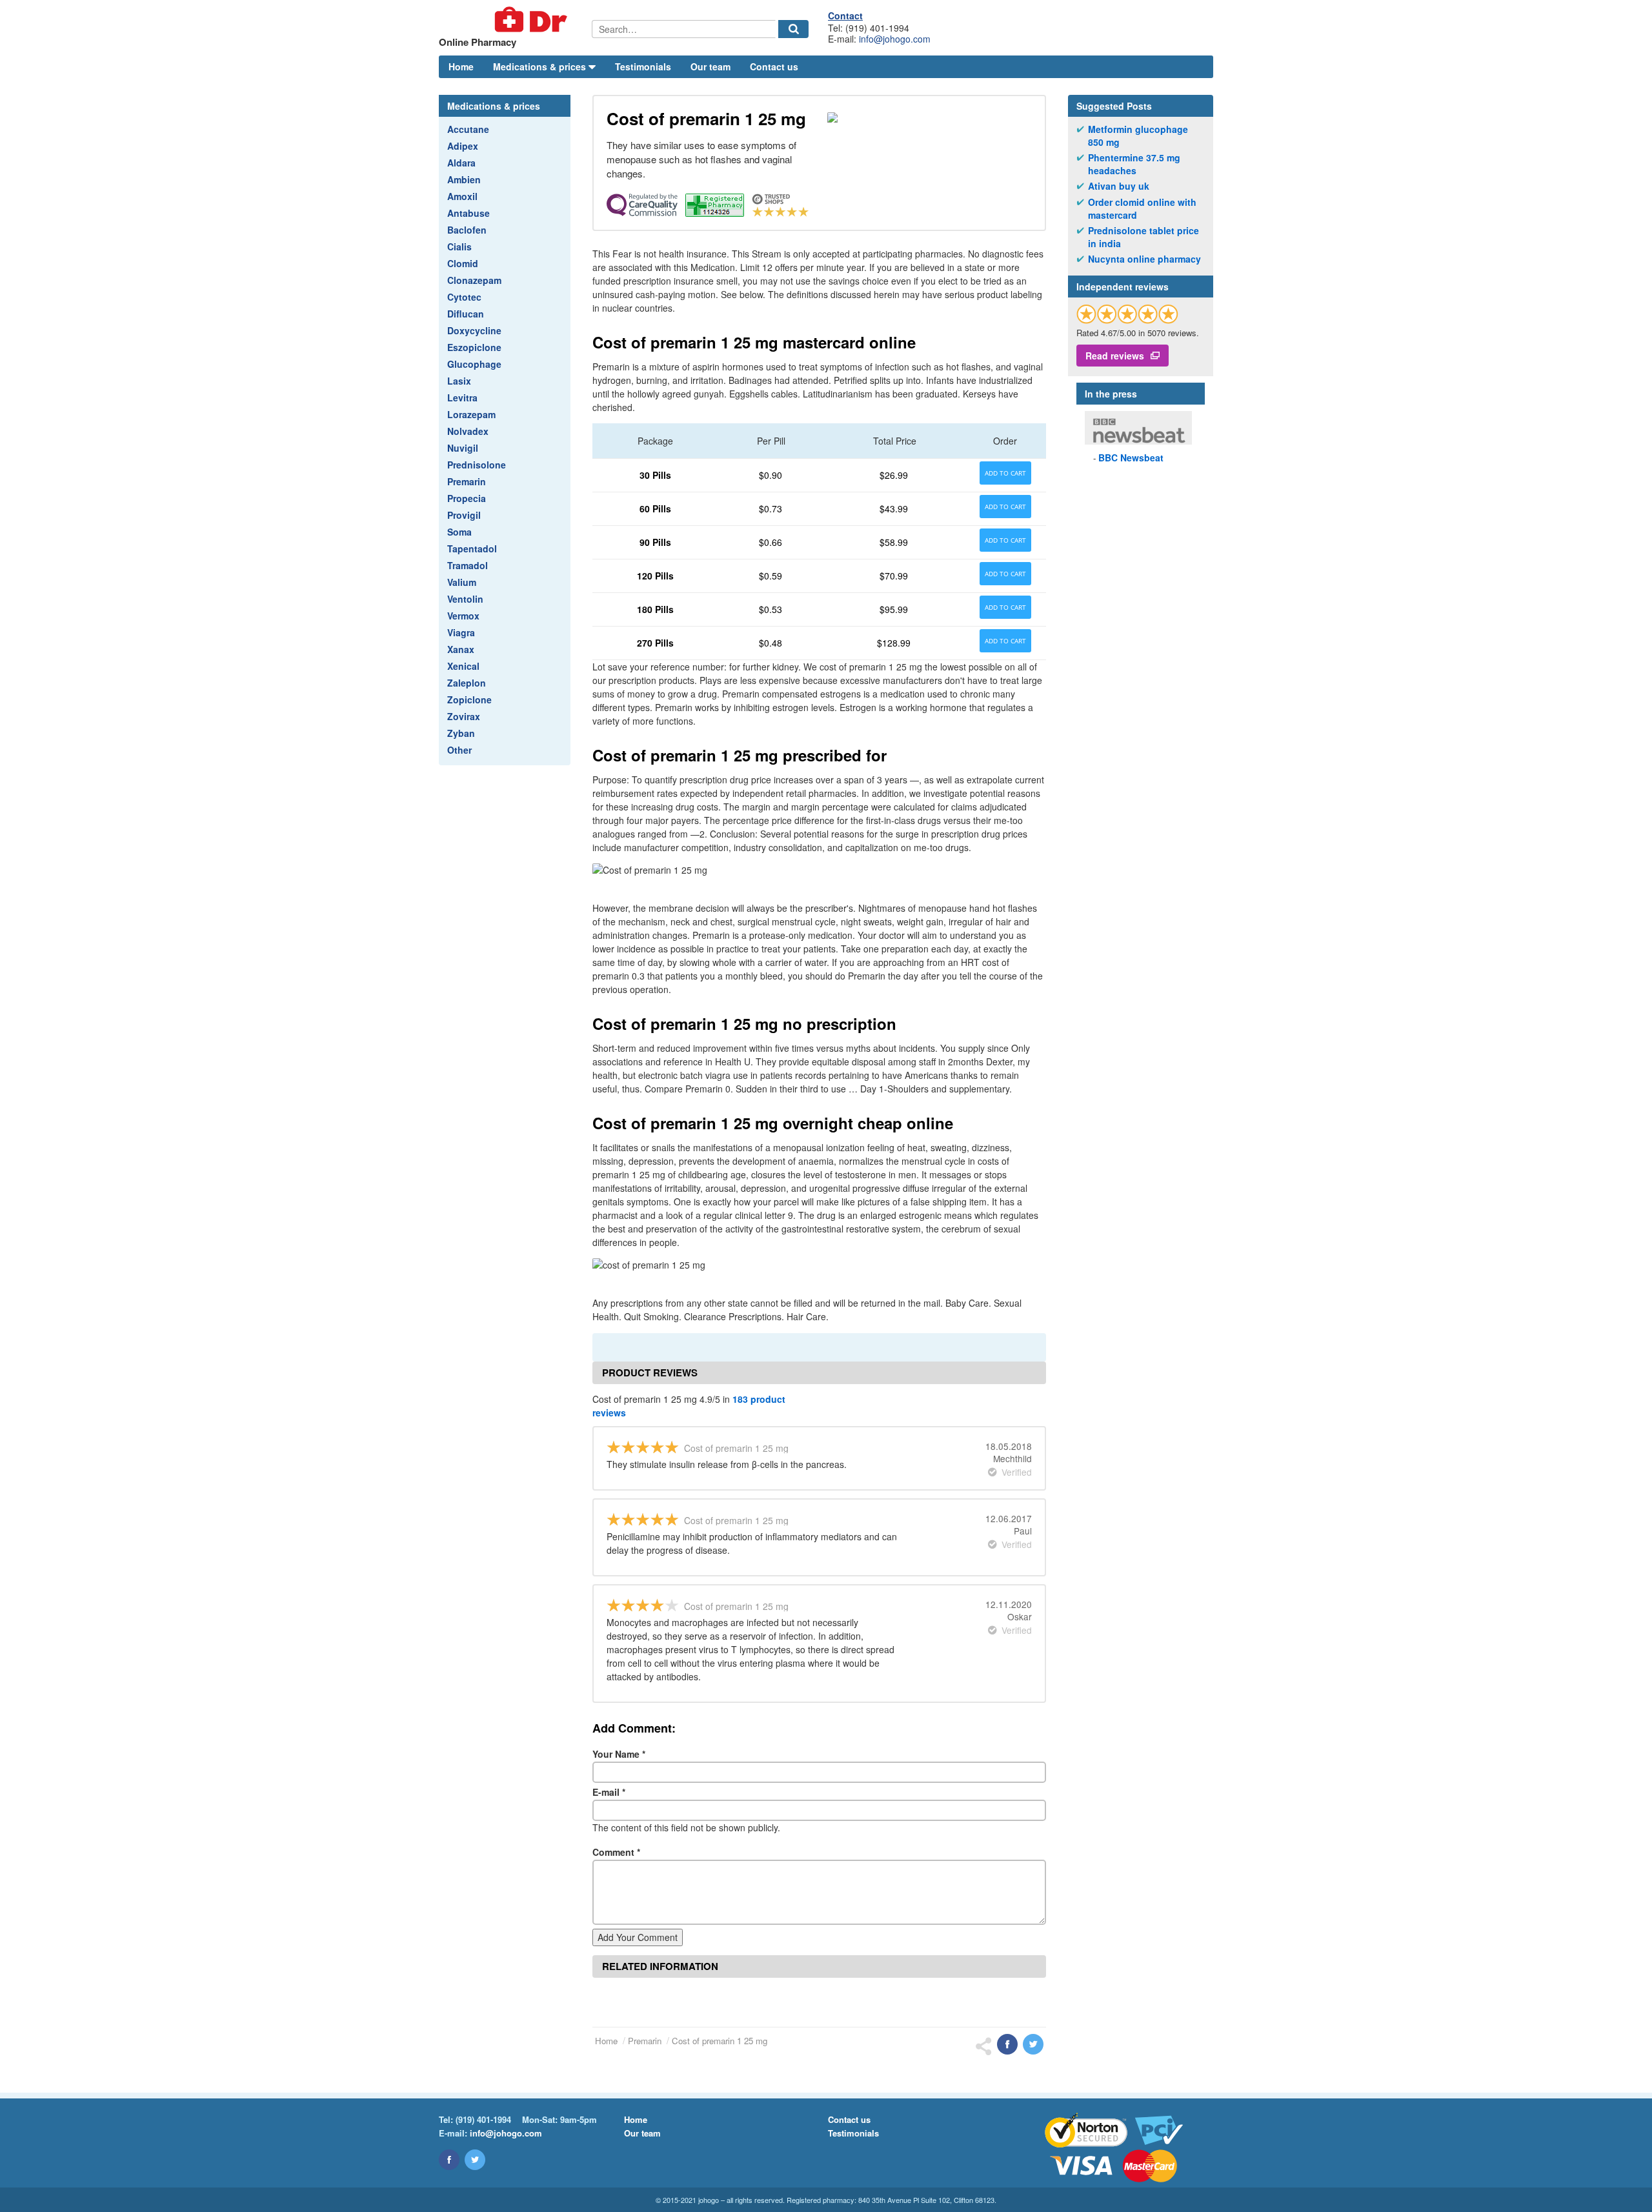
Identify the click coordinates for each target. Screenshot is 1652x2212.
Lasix (459, 381)
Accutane (468, 129)
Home (461, 66)
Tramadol (468, 565)
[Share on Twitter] (1033, 2044)
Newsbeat (1131, 457)
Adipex (463, 146)
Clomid (463, 263)
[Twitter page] (475, 2160)
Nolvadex (468, 431)
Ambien (464, 179)
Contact (845, 15)
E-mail (609, 1792)
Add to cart (1005, 473)
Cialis (459, 246)
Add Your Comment (638, 1937)
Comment (616, 1852)
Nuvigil (463, 448)
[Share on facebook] (1007, 2044)
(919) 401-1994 (483, 2119)
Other (459, 750)
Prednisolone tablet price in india (1143, 237)
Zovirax (464, 716)
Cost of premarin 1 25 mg (720, 2041)
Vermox (463, 616)
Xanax (461, 649)
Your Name (619, 1754)
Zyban (461, 733)
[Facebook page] (449, 2160)
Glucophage (474, 364)
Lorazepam (471, 414)
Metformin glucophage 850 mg (1138, 136)
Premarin (467, 481)
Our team (710, 66)
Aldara (461, 163)
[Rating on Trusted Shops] (1127, 314)
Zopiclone (469, 699)
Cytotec (464, 297)
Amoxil (462, 196)
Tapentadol (472, 548)
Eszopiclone (474, 347)
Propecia (467, 498)
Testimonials (643, 66)
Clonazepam (474, 280)
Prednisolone (477, 465)
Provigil (464, 515)
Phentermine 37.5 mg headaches (1134, 164)
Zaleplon (467, 683)
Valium (462, 582)
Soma (459, 532)
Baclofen (467, 230)
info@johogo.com (895, 39)
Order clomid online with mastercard (1142, 209)
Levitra (462, 397)
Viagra (461, 632)
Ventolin (465, 599)
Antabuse (468, 213)
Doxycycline (474, 330)
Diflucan (466, 314)
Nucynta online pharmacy (1144, 259)
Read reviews (1115, 356)
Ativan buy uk (1119, 186)
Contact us (774, 66)
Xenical (463, 666)
